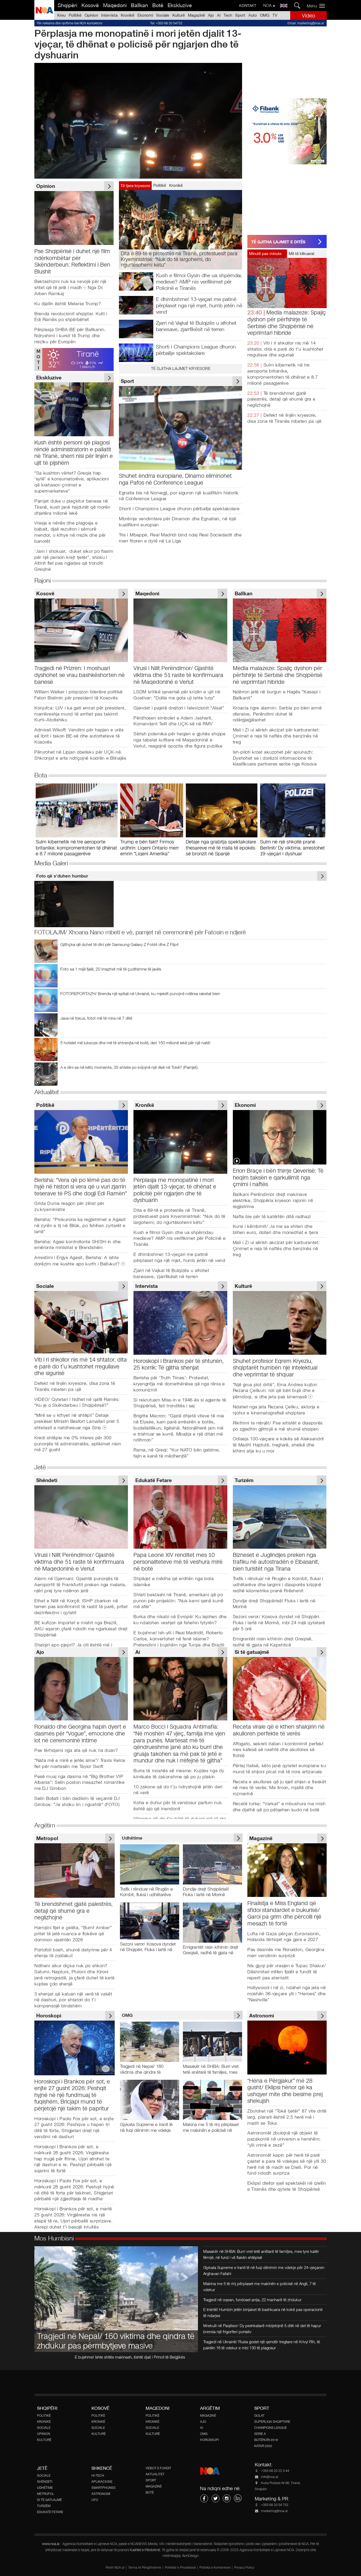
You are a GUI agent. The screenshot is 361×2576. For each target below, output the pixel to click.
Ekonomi (145, 15)
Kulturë (179, 15)
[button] (318, 6)
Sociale (163, 15)
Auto (253, 15)
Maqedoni (115, 5)
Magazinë (196, 15)
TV (275, 15)
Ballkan (139, 5)
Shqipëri (67, 5)
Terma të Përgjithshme (145, 2568)
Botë (158, 5)
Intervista (109, 15)
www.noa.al (51, 2544)
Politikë (75, 15)
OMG (265, 15)
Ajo (211, 15)
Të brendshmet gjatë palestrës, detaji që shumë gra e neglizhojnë (281, 399)
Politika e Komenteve (215, 2568)
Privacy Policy (244, 2568)
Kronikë (128, 15)
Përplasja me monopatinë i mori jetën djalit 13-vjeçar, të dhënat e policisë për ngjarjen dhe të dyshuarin (138, 44)
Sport (240, 15)
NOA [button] (268, 5)
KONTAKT (248, 6)
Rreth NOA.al (115, 2568)
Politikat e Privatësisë (180, 2568)
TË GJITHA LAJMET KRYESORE (181, 368)
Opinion (91, 15)
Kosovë (90, 5)
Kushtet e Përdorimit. (146, 2550)
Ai (219, 15)
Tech (228, 15)
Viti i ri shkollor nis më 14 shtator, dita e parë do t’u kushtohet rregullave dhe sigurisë (285, 349)
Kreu (61, 15)
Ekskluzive (180, 5)
